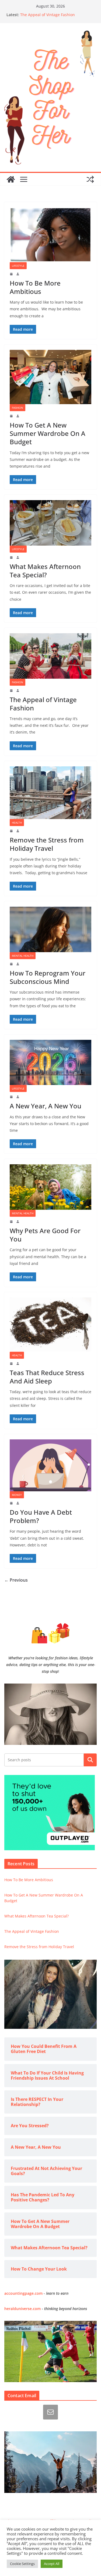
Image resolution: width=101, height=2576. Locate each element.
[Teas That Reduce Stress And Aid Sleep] (50, 1325)
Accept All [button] (52, 2564)
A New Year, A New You (46, 1106)
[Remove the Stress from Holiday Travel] (50, 793)
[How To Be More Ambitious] (50, 235)
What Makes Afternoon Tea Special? (45, 571)
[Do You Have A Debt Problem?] (50, 1465)
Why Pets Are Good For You (45, 1235)
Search (90, 1760)
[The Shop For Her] (11, 179)
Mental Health (23, 956)
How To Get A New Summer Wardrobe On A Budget (48, 433)
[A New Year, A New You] (50, 1063)
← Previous (16, 1580)
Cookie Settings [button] (22, 2564)
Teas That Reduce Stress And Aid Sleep (47, 1377)
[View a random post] (90, 179)
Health (17, 823)
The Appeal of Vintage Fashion (48, 15)
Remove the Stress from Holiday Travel (47, 844)
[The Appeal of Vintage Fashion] (50, 656)
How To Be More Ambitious (35, 287)
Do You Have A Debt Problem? (41, 1516)
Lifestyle (18, 266)
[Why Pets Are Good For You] (50, 1187)
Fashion (18, 408)
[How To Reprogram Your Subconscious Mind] (50, 929)
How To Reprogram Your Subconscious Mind (48, 977)
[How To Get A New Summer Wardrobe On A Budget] (50, 377)
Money (17, 1495)
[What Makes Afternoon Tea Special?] (50, 523)
